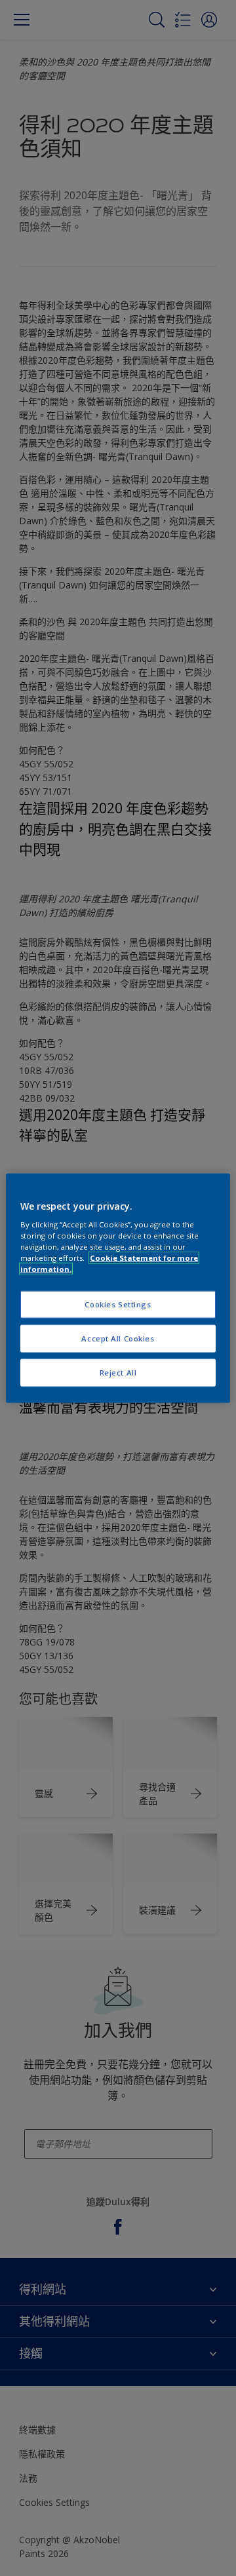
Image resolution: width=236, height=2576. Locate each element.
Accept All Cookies (118, 1338)
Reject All (118, 1373)
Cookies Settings (118, 1304)
